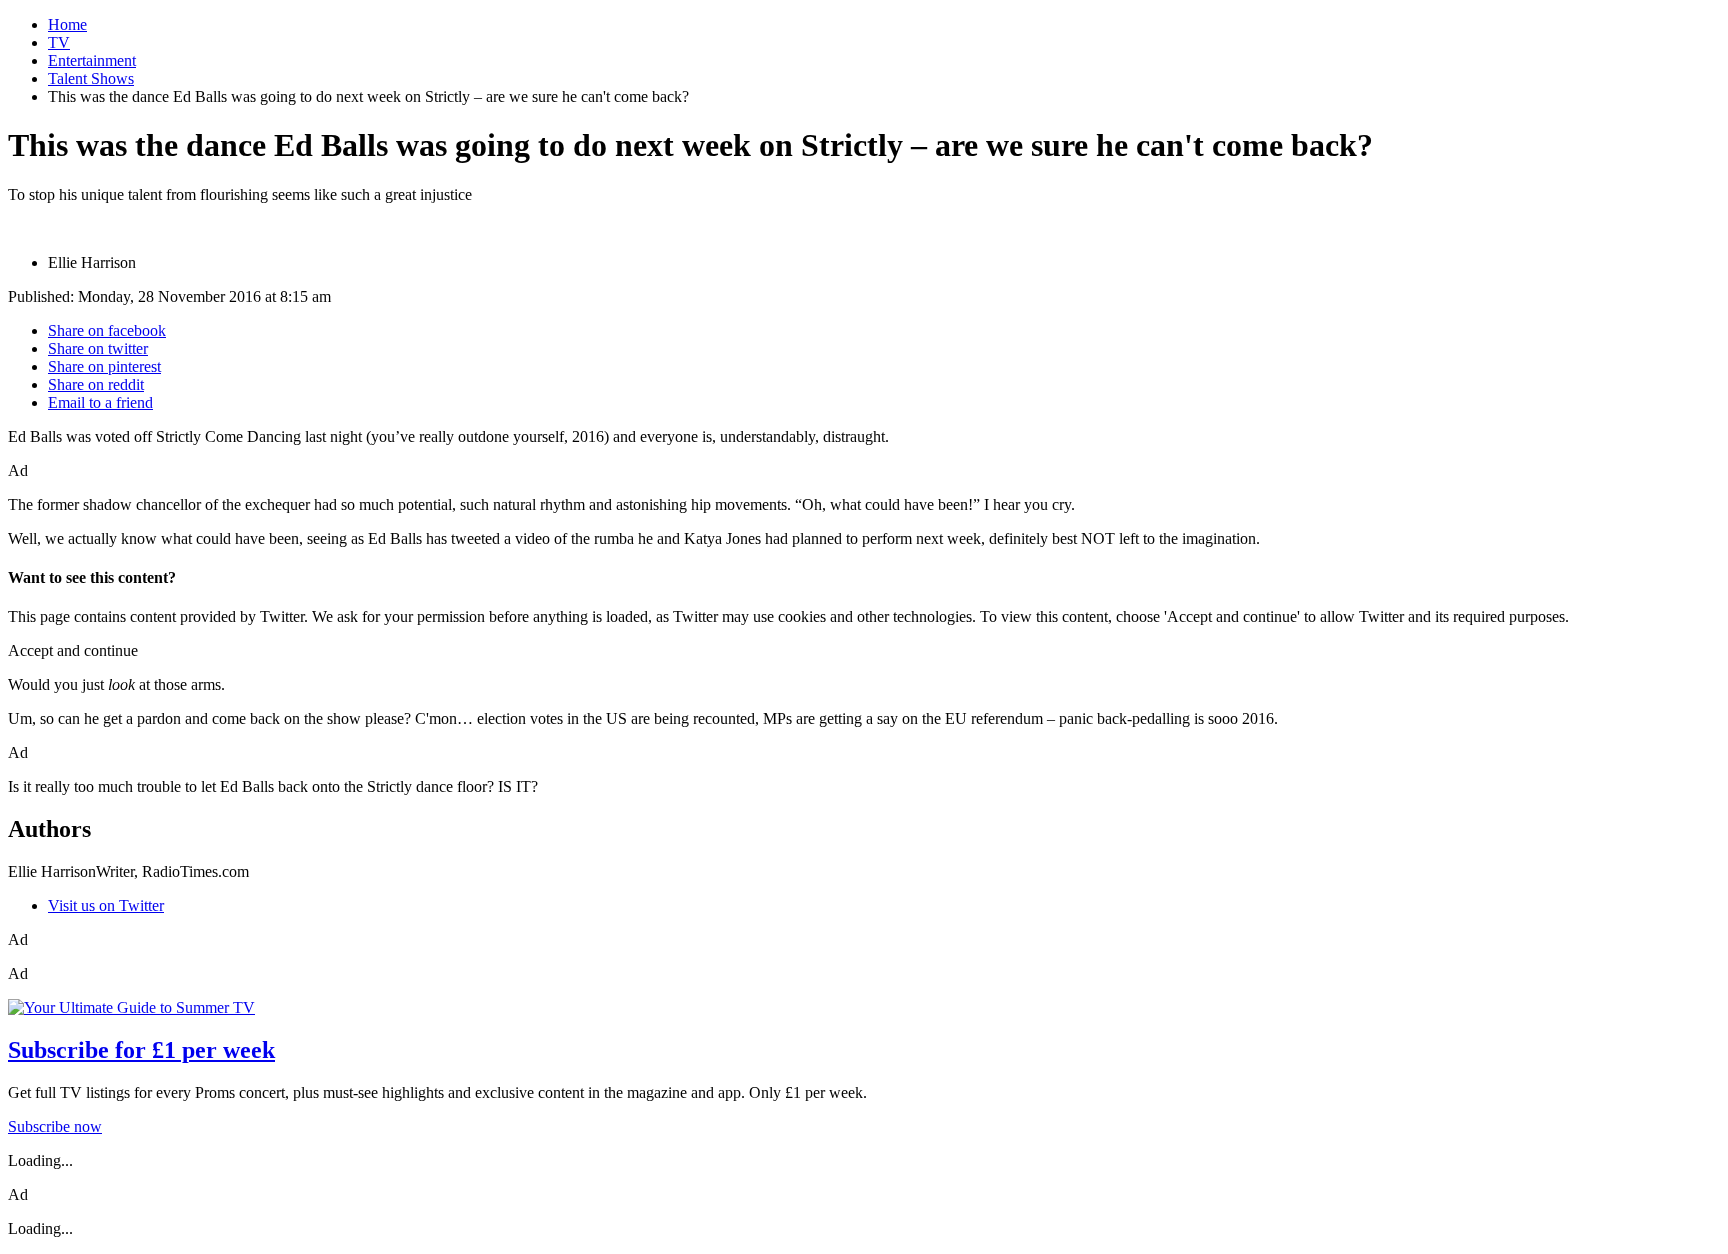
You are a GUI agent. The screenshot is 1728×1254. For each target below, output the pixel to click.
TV (59, 42)
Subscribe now (55, 1126)
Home (67, 24)
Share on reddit (96, 384)
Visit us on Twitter (106, 905)
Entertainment (92, 60)
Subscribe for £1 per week (141, 1050)
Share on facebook (107, 330)
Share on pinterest (104, 366)
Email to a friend (100, 402)
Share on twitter (98, 348)
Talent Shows (91, 78)
